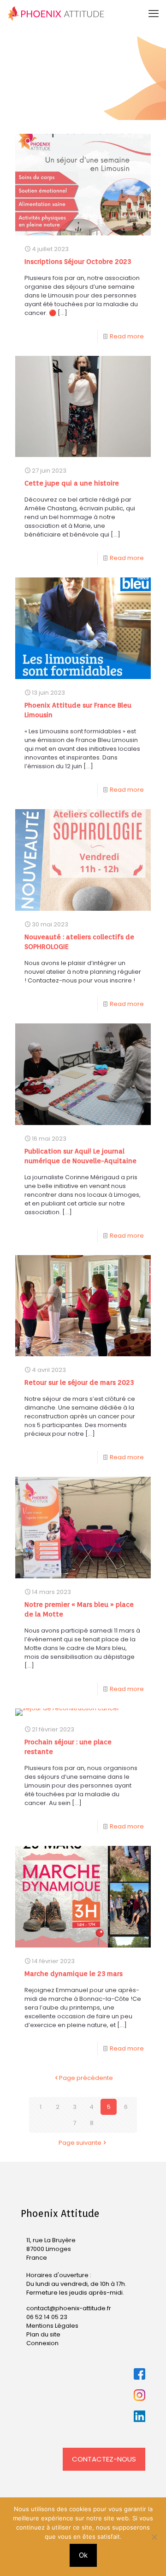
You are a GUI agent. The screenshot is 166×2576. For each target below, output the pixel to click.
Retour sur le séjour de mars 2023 (79, 1382)
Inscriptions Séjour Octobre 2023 (78, 262)
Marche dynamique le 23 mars (74, 1974)
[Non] (154, 2537)
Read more (127, 336)
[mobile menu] (154, 14)
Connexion (42, 2343)
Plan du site (43, 2334)
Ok (83, 2555)
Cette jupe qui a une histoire (72, 483)
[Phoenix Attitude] (56, 14)
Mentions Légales (52, 2326)
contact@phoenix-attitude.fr (69, 2308)
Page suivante (80, 2143)
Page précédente (86, 2078)
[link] (139, 2374)
